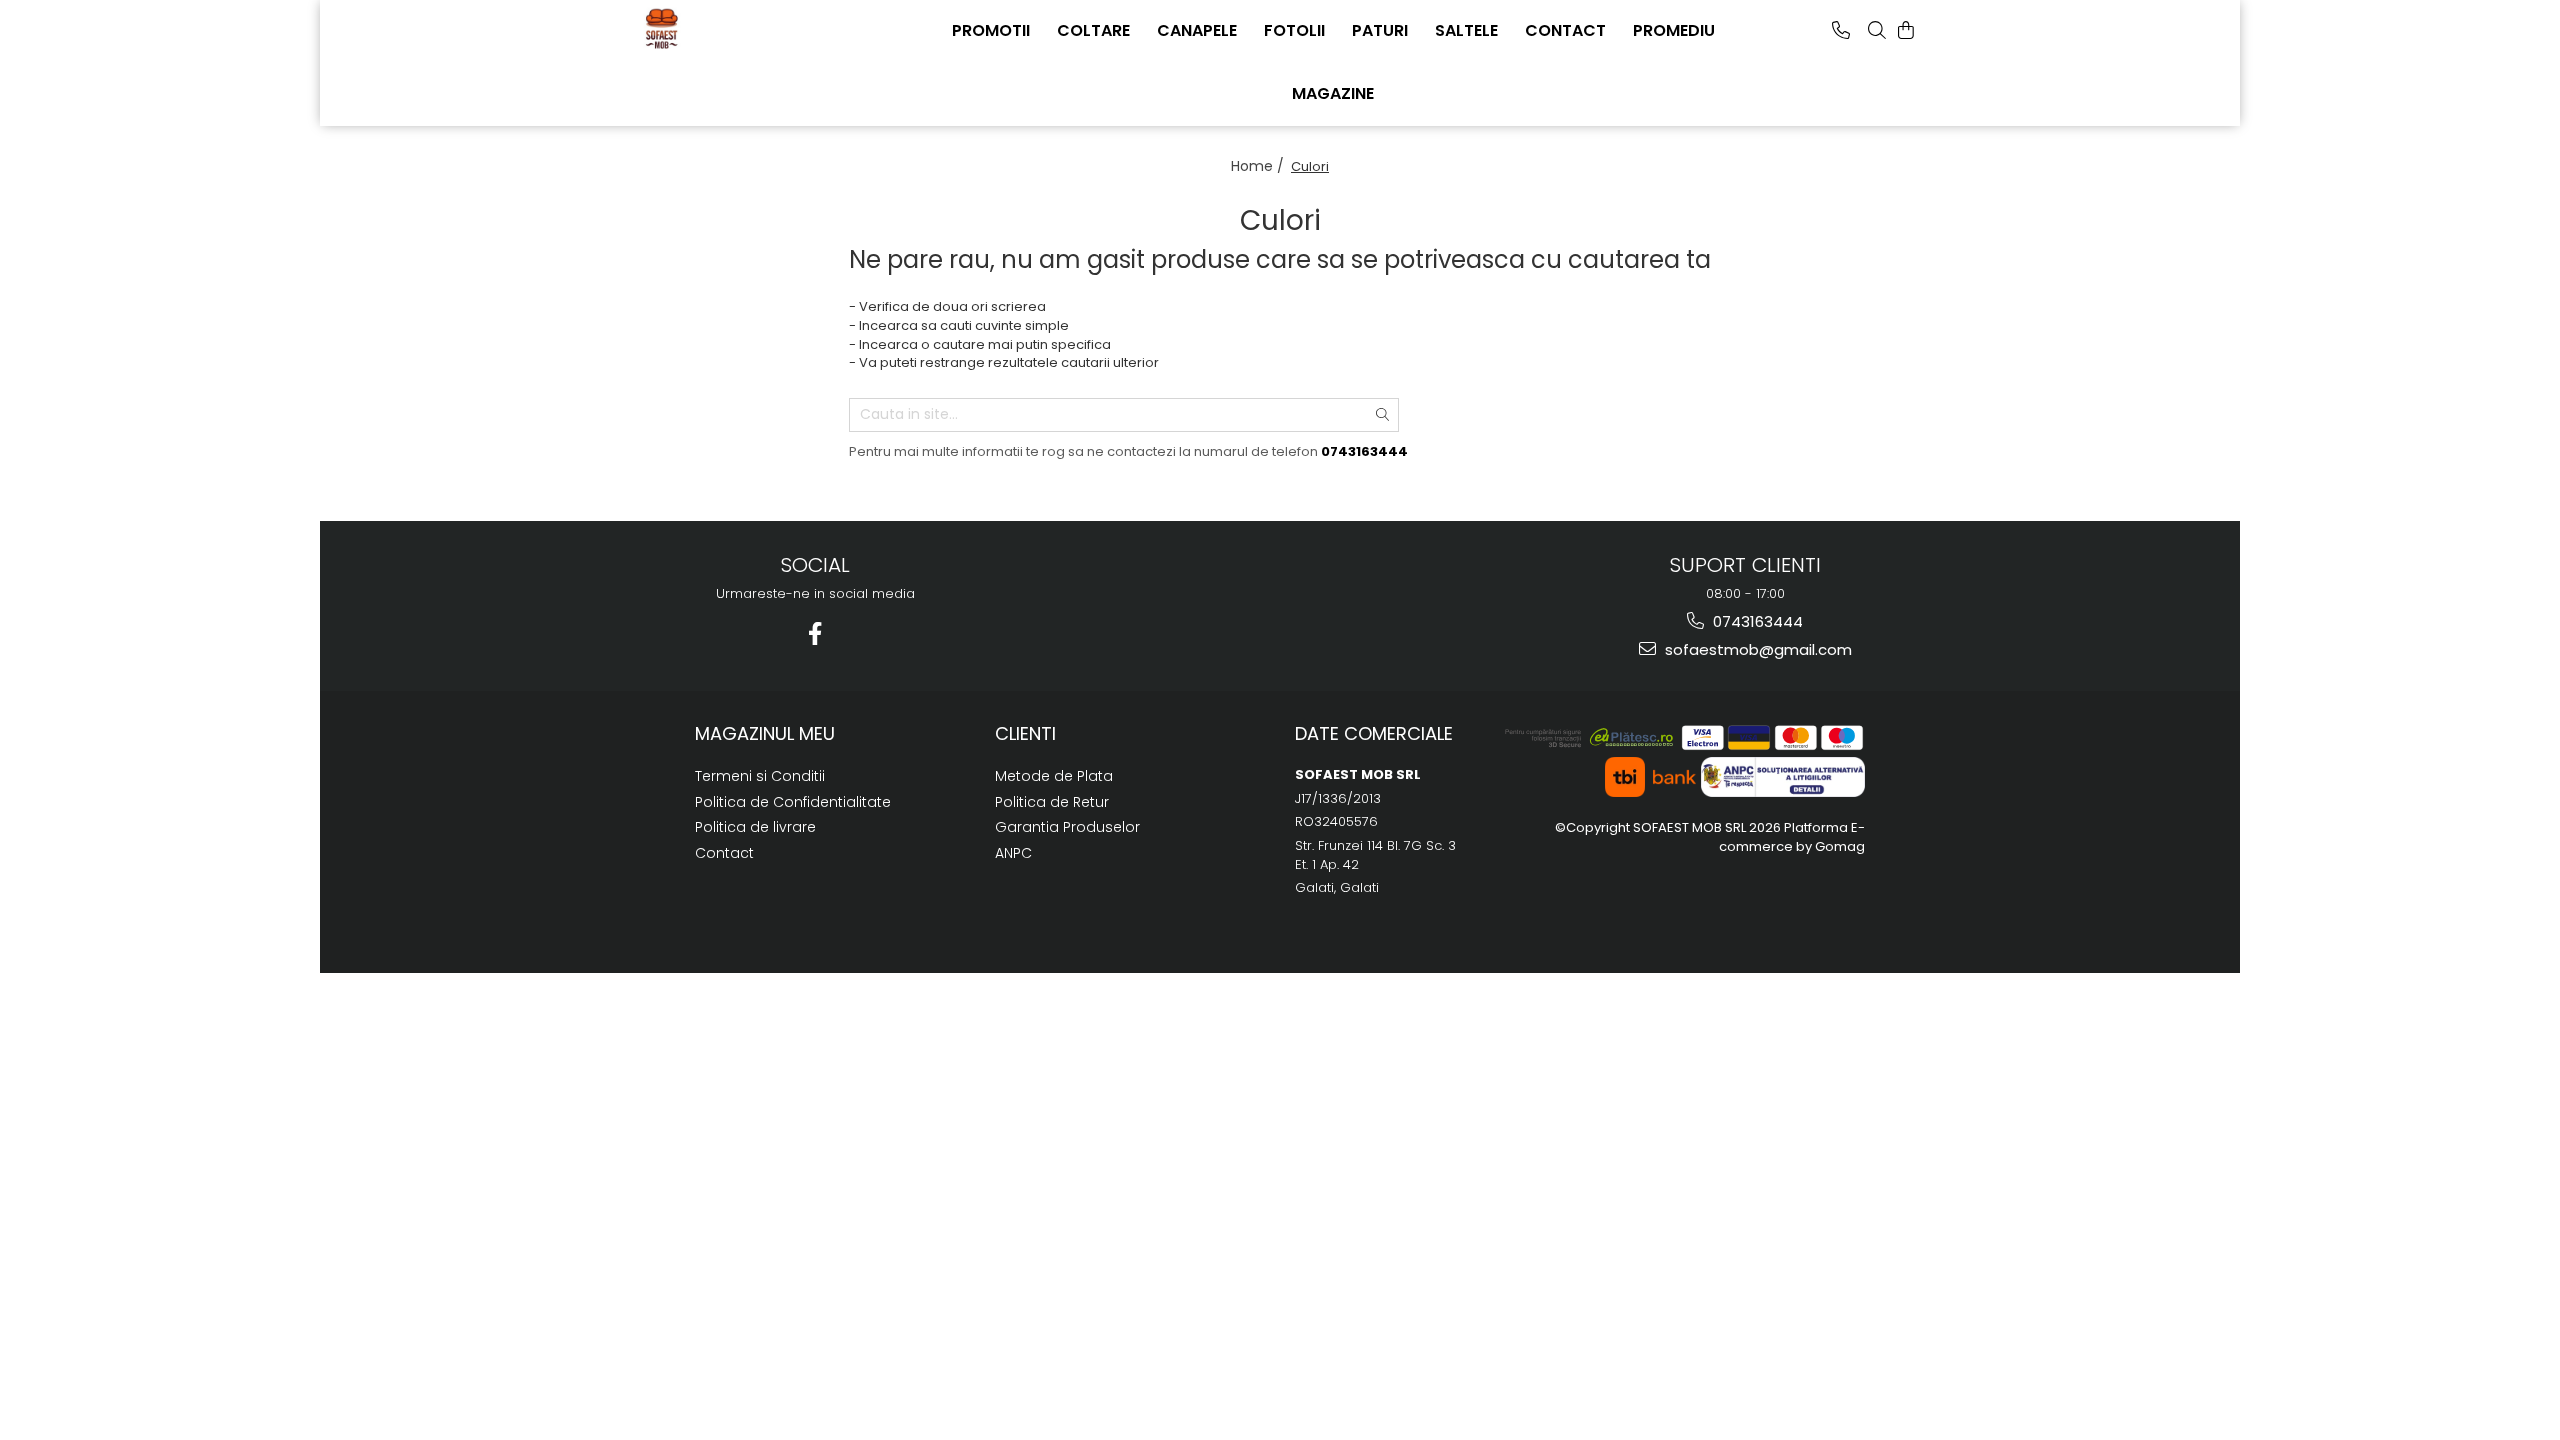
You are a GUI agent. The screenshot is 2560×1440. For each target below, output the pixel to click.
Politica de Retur (1052, 802)
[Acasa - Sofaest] (740, 28)
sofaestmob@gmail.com (1756, 649)
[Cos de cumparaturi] (1906, 30)
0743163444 (1756, 621)
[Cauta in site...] (1877, 30)
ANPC (1013, 853)
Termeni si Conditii (760, 776)
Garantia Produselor (1067, 827)
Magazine (1333, 93)
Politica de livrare (755, 827)
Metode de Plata (1054, 776)
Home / (1259, 166)
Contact (724, 853)
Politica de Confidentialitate (793, 802)
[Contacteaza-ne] (1841, 30)
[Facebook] (815, 633)
